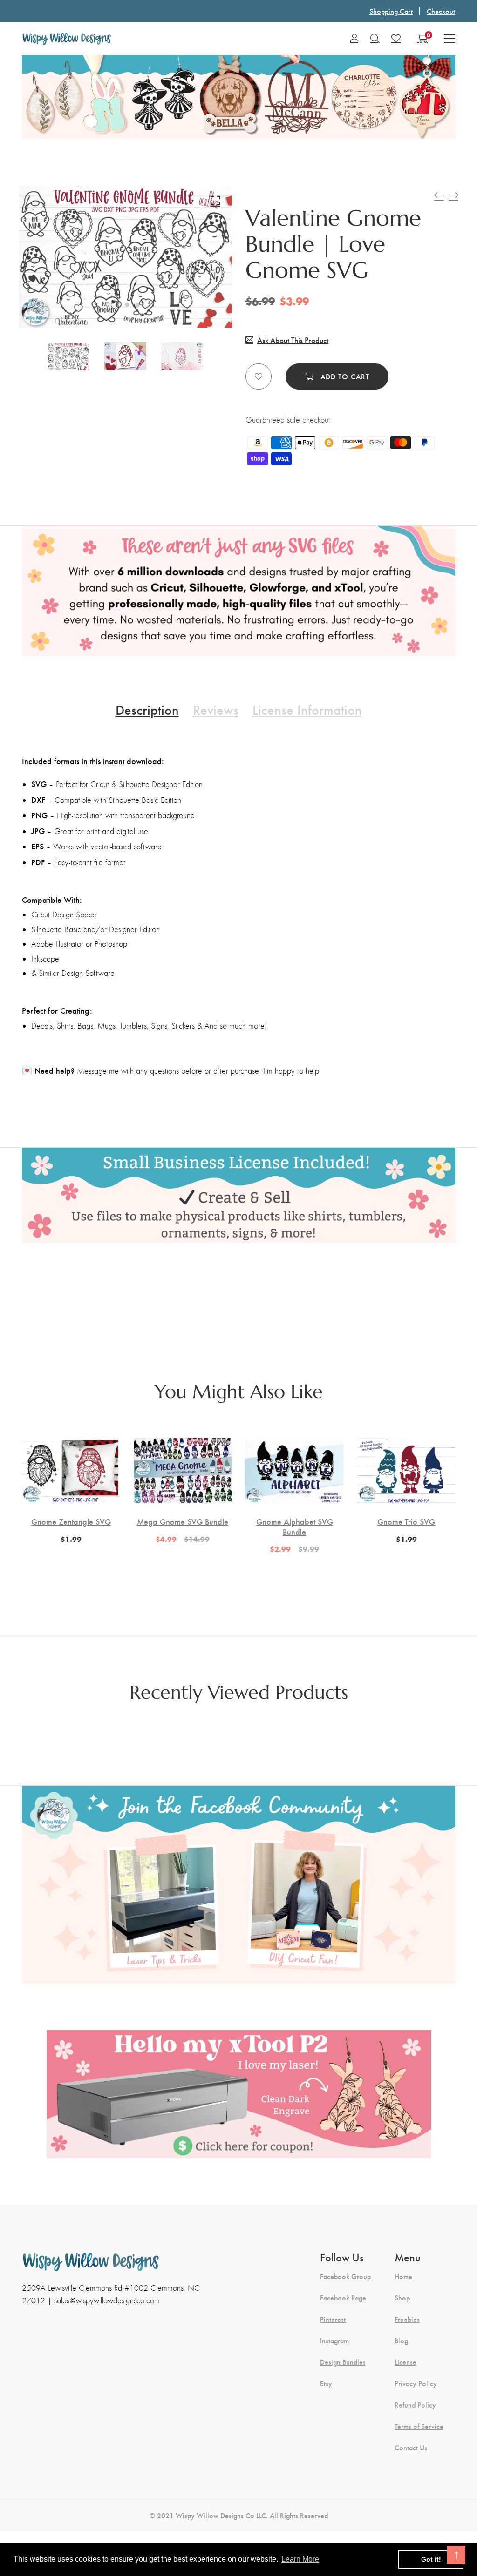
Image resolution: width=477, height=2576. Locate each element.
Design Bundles (343, 2362)
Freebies (407, 2319)
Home (403, 2276)
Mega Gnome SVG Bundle (183, 1521)
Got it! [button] (431, 2559)
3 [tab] (137, 305)
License (405, 2362)
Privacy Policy (416, 2383)
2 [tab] (127, 305)
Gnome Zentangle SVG (71, 1521)
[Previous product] (439, 195)
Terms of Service (419, 2426)
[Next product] (453, 195)
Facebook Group (345, 2276)
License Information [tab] (307, 709)
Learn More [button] (300, 2559)
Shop (402, 2298)
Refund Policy (415, 2405)
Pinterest (333, 2319)
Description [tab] (147, 709)
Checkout (441, 11)
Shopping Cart (391, 11)
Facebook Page (343, 2298)
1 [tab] (115, 305)
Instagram (334, 2341)
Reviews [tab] (216, 709)
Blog (401, 2341)
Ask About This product (293, 340)
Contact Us (411, 2448)
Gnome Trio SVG (406, 1521)
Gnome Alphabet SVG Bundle (295, 1526)
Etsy (326, 2383)
